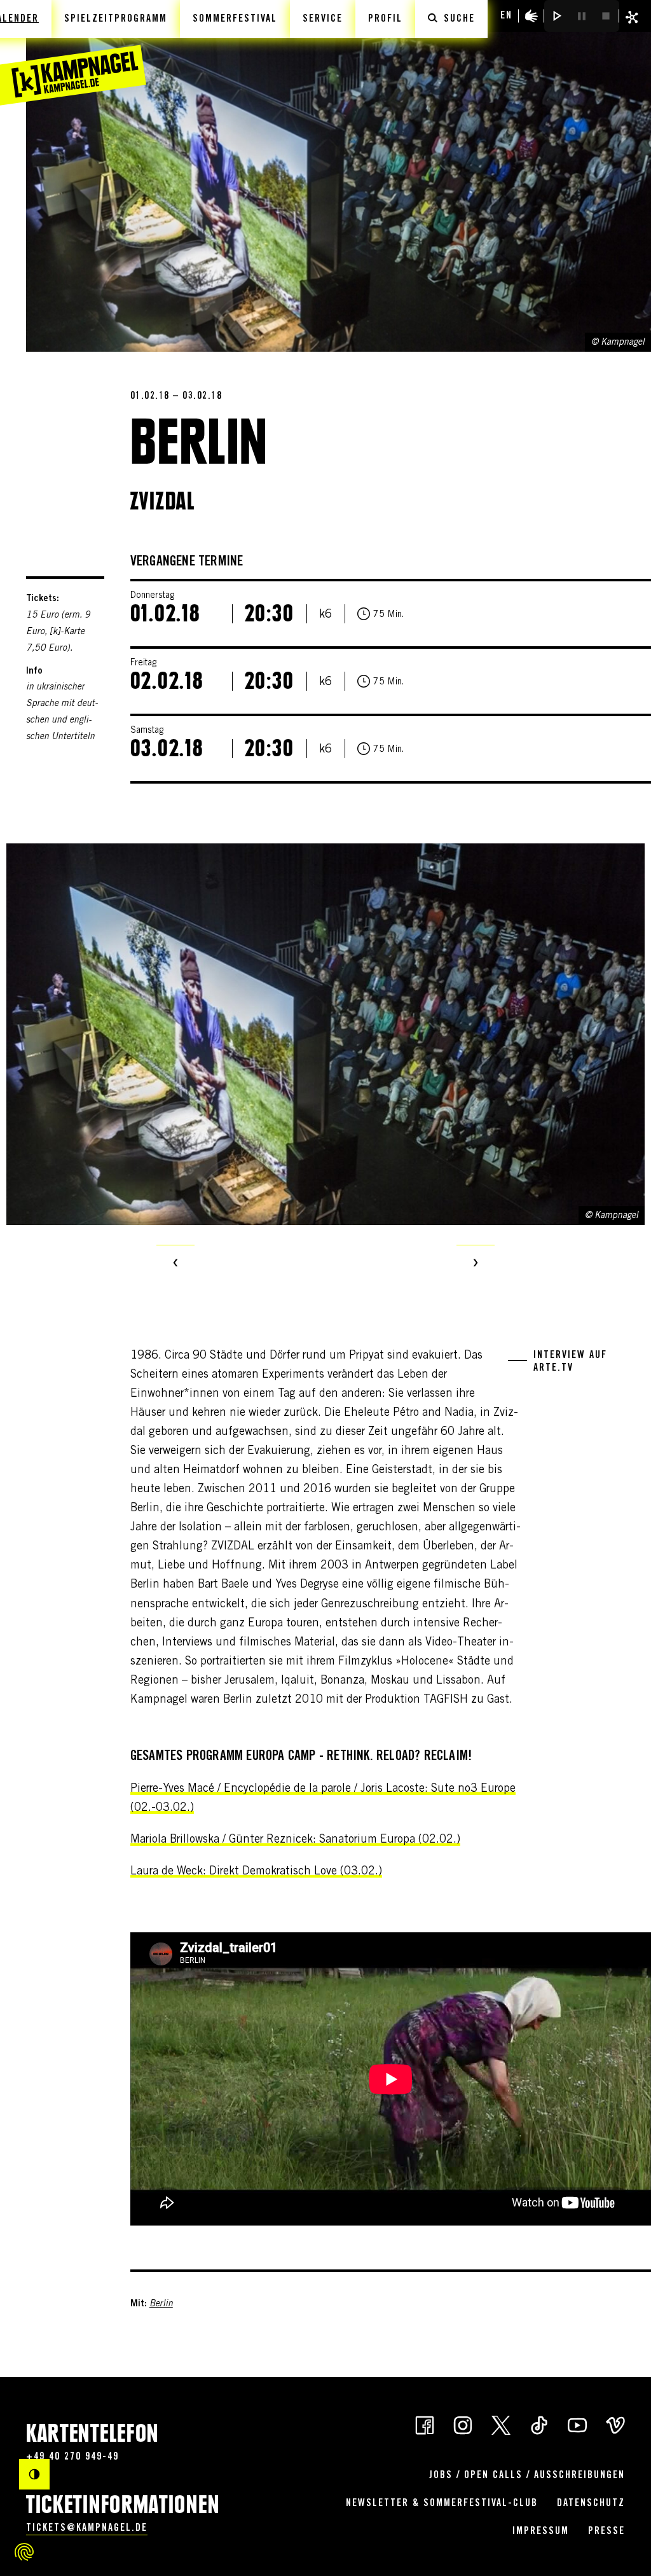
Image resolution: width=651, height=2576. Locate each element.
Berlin (161, 2304)
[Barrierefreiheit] (531, 16)
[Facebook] (425, 2425)
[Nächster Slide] (476, 1264)
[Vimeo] (615, 2425)
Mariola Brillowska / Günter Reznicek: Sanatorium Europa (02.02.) (295, 1840)
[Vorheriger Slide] (175, 1264)
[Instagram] (463, 2425)
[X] (501, 2425)
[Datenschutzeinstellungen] (24, 2552)
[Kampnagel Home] (73, 53)
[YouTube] (577, 2425)
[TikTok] (539, 2425)
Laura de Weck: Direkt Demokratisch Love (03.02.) (256, 1872)
